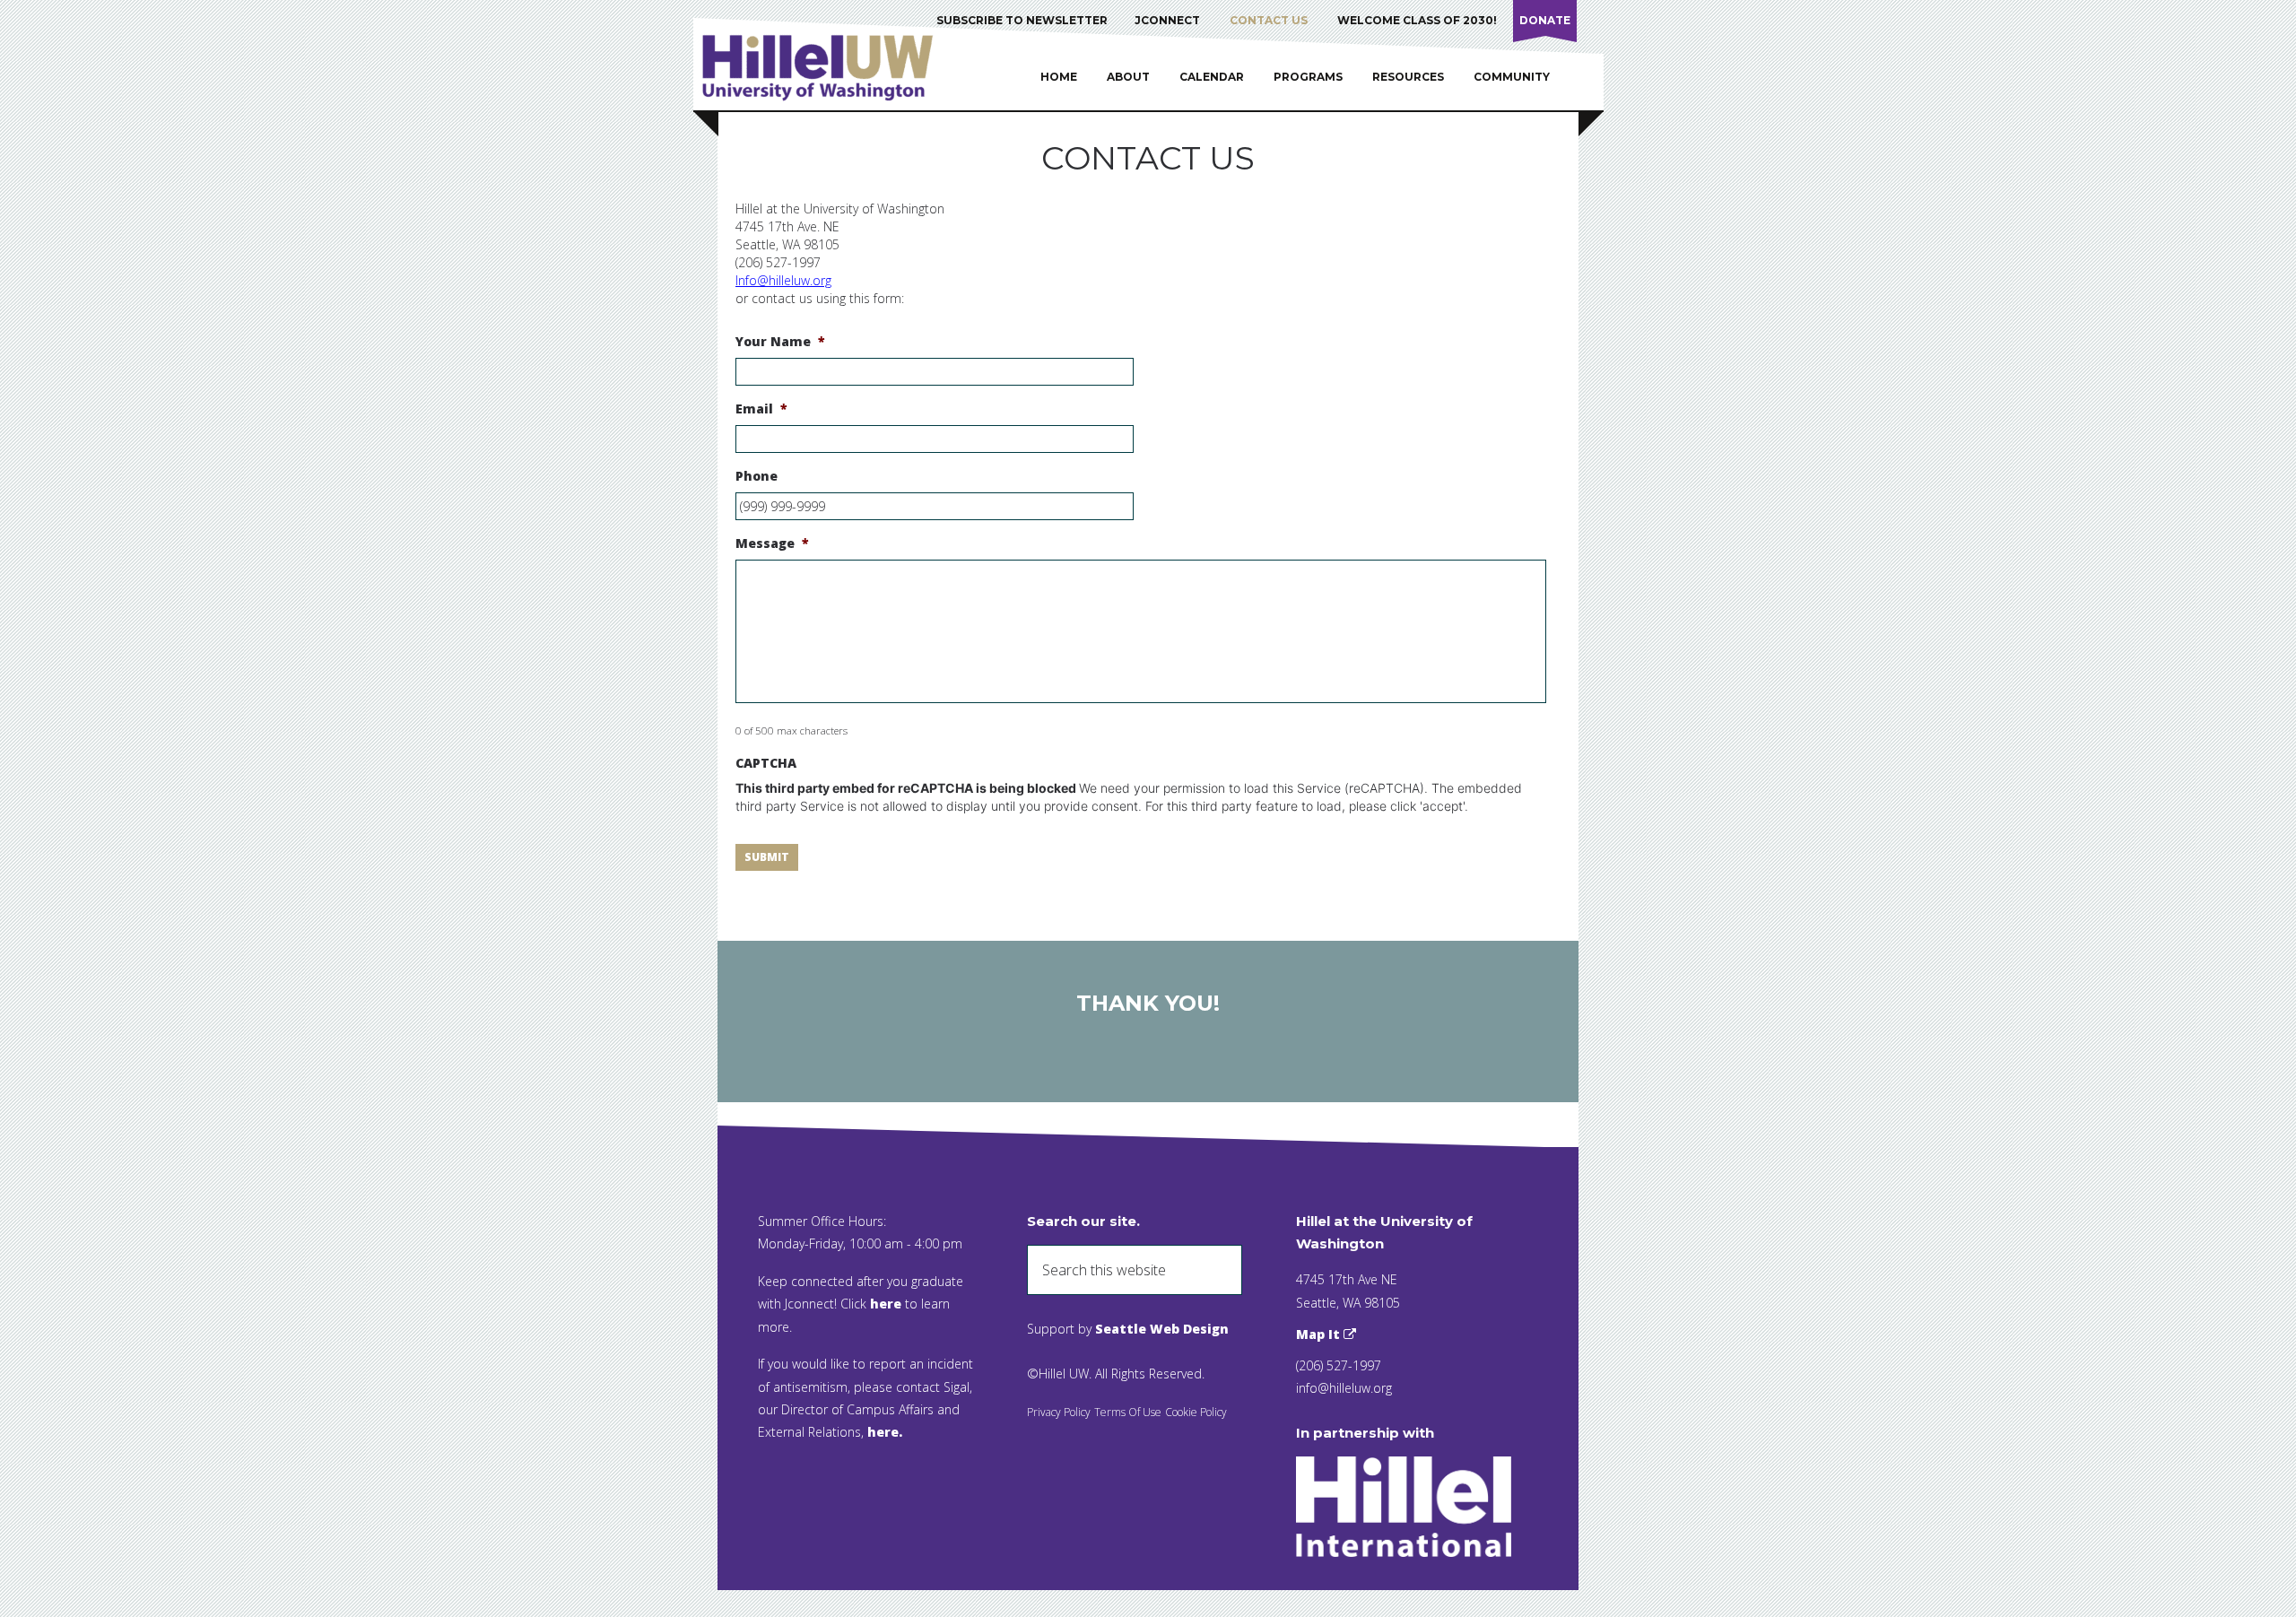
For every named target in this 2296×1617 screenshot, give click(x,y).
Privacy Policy (1059, 1412)
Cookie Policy (1196, 1412)
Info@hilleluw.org (783, 280)
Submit (767, 857)
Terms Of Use (1128, 1412)
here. (885, 1432)
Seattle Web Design (1162, 1329)
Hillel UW (835, 67)
